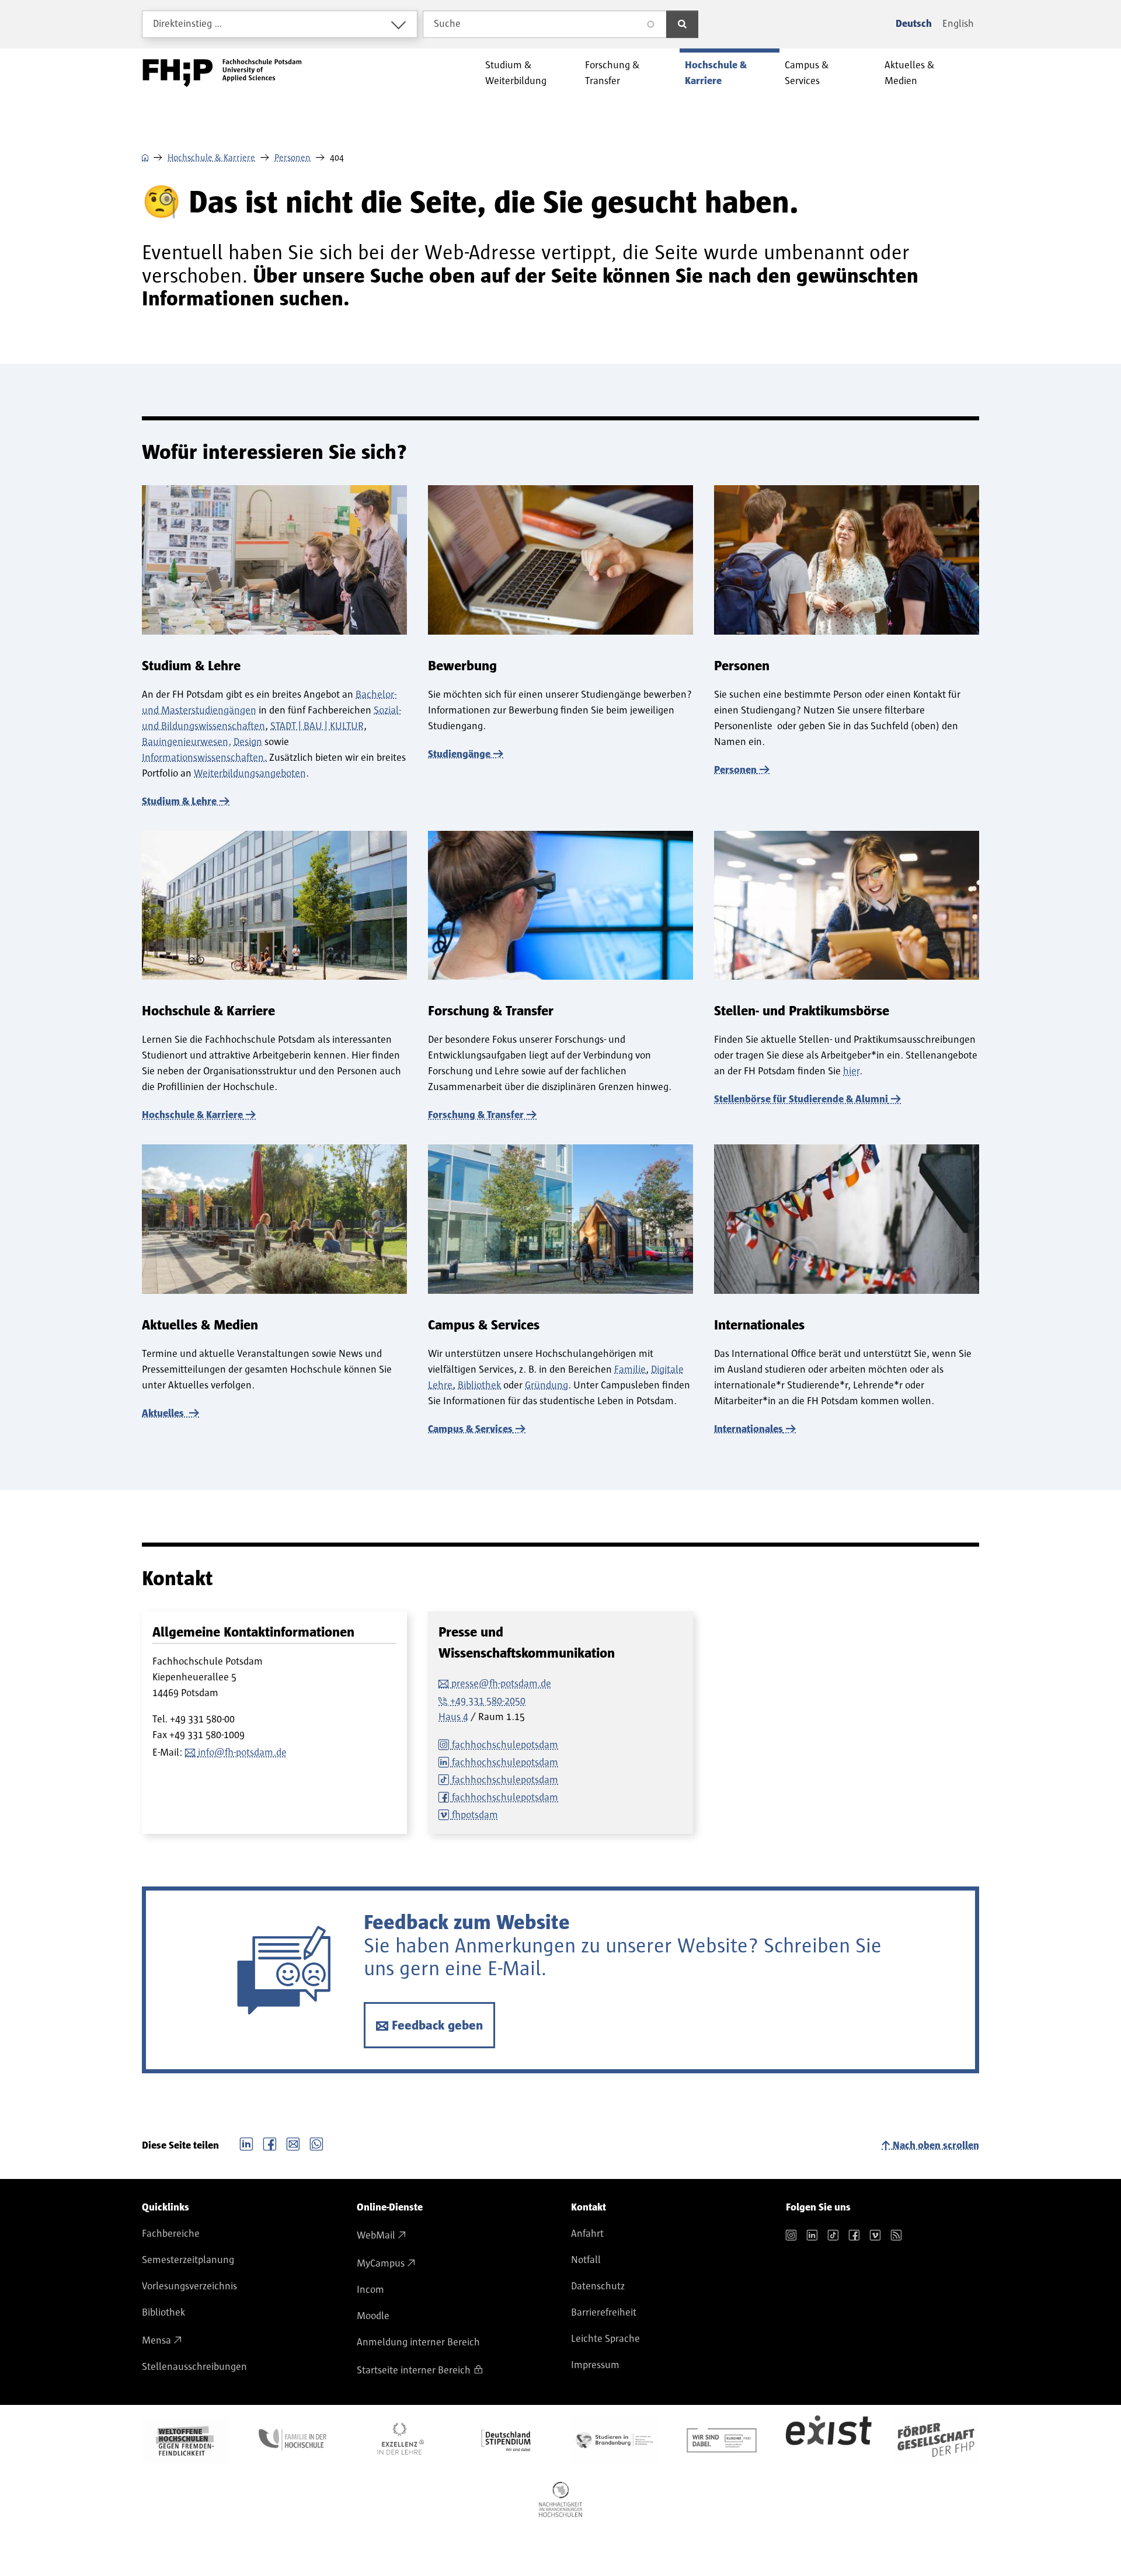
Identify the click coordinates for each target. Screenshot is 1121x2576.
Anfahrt (587, 2234)
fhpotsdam (475, 1815)
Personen (293, 158)
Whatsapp (316, 2143)
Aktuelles (164, 1414)
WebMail (376, 2236)
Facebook (270, 2143)
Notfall (586, 2260)
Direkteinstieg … (188, 24)
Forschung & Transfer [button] (612, 73)
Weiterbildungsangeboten (250, 774)
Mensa (156, 2341)
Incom (370, 2290)
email (293, 2143)
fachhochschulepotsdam (505, 1745)
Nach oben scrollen (936, 2146)
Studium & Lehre (179, 802)
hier (851, 1071)
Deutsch (914, 24)
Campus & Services (470, 1429)
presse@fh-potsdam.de (501, 1684)
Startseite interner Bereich (414, 2370)
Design (248, 742)
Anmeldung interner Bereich (418, 2342)
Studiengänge (459, 754)
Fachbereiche (171, 2234)
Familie (630, 1370)
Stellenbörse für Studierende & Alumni (801, 1099)
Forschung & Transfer (476, 1115)
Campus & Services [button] (807, 73)
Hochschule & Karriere (211, 158)
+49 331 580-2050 (488, 1701)
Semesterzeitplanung (188, 2260)
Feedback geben (437, 2026)
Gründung (546, 1386)
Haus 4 (453, 1717)
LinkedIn (246, 2143)
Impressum (595, 2365)
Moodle (373, 2316)
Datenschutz (598, 2286)
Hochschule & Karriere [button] (716, 73)
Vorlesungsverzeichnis (189, 2286)
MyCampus (381, 2264)
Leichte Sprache (605, 2339)
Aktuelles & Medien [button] (910, 73)
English (958, 24)
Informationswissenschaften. (204, 758)
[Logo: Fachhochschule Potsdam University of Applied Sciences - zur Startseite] (222, 73)
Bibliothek (479, 1386)
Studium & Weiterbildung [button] (516, 73)
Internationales (749, 1429)
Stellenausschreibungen (194, 2367)
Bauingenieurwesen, (187, 742)
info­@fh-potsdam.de (242, 1753)
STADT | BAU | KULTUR (317, 726)
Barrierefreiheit (604, 2313)
